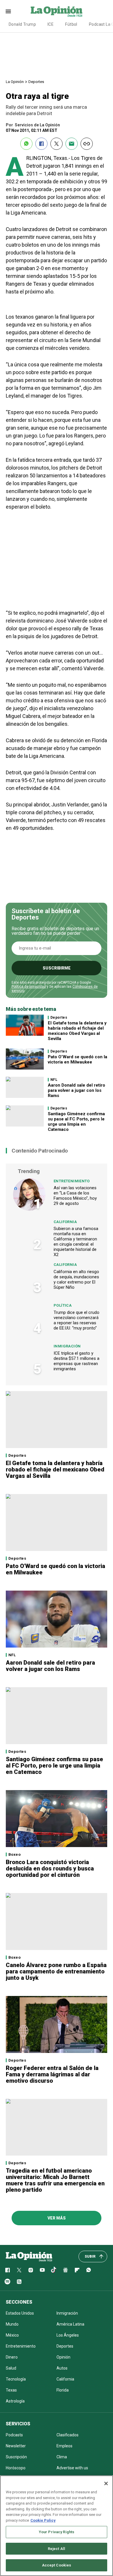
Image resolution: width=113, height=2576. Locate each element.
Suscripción (16, 2457)
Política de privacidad (29, 987)
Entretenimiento (72, 1181)
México (12, 2335)
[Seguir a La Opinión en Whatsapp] (89, 2270)
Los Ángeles (68, 2335)
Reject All (57, 2549)
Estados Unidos (20, 2313)
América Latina (70, 2324)
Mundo (12, 2324)
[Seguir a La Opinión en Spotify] (8, 2282)
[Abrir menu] (8, 11)
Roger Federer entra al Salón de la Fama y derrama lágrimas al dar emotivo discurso (52, 2074)
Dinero (12, 2357)
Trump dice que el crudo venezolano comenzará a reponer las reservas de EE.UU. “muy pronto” (76, 1320)
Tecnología (16, 2379)
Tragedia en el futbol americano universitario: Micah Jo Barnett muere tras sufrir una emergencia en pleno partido (55, 2180)
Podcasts (14, 2435)
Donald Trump (22, 24)
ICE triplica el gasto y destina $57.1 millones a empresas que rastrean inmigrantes (76, 1361)
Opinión (63, 2357)
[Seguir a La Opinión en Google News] (65, 2270)
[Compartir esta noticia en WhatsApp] (26, 144)
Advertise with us (72, 2468)
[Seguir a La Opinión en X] (19, 2270)
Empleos (64, 2446)
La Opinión (15, 82)
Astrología (15, 2401)
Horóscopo (16, 2468)
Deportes (36, 82)
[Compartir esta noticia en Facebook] (41, 144)
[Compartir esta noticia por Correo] (72, 144)
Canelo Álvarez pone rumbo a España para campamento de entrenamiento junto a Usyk (56, 1971)
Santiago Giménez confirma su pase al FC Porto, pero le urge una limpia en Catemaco (76, 1122)
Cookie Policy (43, 2520)
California (65, 1222)
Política (63, 1305)
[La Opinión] (57, 11)
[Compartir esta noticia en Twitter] (57, 144)
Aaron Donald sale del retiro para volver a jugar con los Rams (76, 1090)
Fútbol (71, 24)
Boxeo (14, 1854)
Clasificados (68, 2435)
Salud (11, 2368)
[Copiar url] (87, 144)
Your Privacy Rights (57, 2532)
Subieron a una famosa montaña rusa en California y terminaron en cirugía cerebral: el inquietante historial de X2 (76, 1242)
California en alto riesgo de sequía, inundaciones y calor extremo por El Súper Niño (76, 1279)
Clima (62, 2457)
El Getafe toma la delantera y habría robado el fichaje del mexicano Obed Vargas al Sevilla (77, 1031)
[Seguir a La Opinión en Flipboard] (77, 2270)
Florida (63, 2390)
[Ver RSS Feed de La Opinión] (19, 2282)
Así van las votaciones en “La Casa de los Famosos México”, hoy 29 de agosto (75, 1196)
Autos (62, 2368)
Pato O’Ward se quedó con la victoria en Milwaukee (78, 1059)
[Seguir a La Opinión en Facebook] (8, 2270)
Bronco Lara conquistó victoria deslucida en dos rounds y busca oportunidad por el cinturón (50, 1868)
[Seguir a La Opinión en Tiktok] (54, 2270)
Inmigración (67, 1346)
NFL (54, 1080)
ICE (51, 24)
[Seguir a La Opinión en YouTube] (42, 2270)
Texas (11, 2390)
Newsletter (16, 2446)
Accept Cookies (57, 2565)
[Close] (106, 2483)
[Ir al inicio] (29, 2256)
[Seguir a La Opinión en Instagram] (31, 2270)
